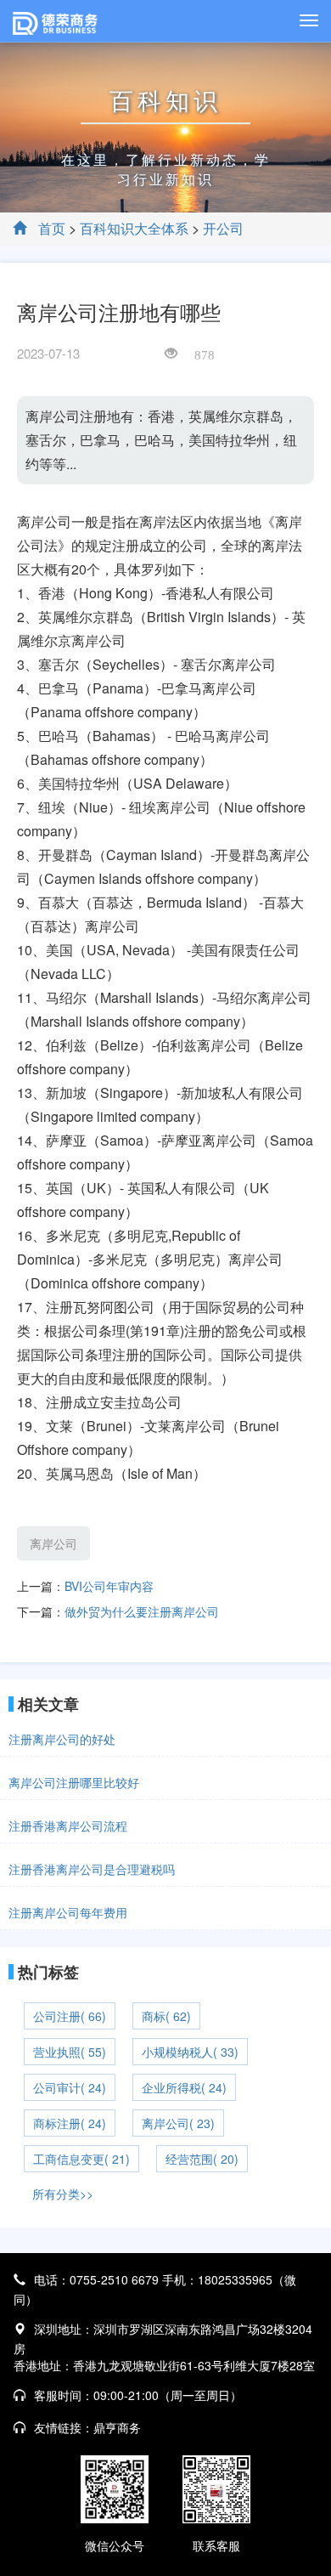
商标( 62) (166, 2016)
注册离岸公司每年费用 (68, 1912)
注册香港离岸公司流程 (68, 1826)
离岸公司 (53, 1543)
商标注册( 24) (70, 2123)
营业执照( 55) (70, 2052)
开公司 (223, 228)
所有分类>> (63, 2194)
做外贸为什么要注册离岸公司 (142, 1611)
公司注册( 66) (70, 2016)
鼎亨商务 (117, 2427)
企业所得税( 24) (184, 2087)
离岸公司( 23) (178, 2123)
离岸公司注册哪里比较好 (74, 1782)
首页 (52, 228)
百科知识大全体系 (134, 228)
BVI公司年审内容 (109, 1586)
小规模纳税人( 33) (190, 2052)
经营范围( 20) (202, 2159)
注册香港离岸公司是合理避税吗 (92, 1869)
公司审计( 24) (70, 2087)
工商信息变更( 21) (81, 2159)
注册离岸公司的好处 (62, 1739)
